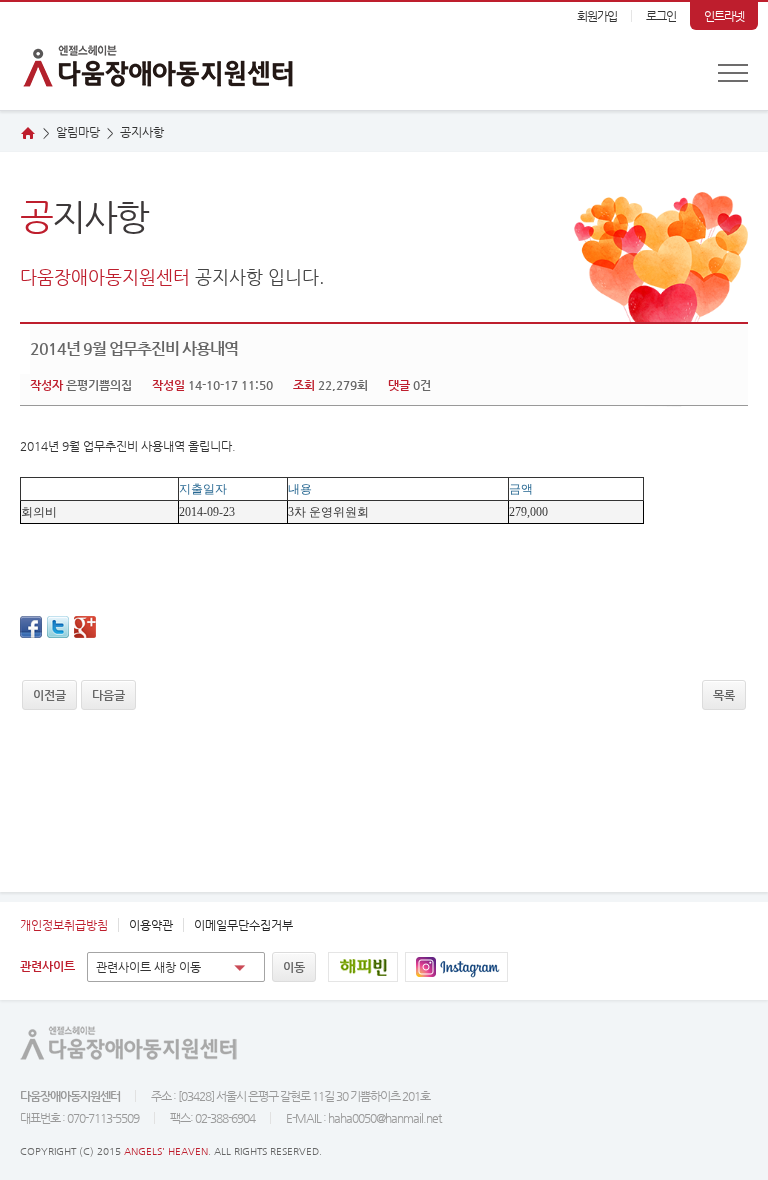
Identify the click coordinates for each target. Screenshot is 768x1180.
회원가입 (597, 16)
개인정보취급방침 (64, 925)
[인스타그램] (456, 967)
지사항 (142, 132)
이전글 (49, 695)
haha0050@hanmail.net (384, 1118)
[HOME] (28, 133)
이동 (294, 967)
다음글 (108, 695)
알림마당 (78, 132)
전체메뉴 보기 (733, 73)
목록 (724, 695)
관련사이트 (47, 966)
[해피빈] (363, 967)
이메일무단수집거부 (243, 925)
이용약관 (151, 925)
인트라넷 (724, 16)
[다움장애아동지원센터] (150, 56)
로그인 (661, 16)
